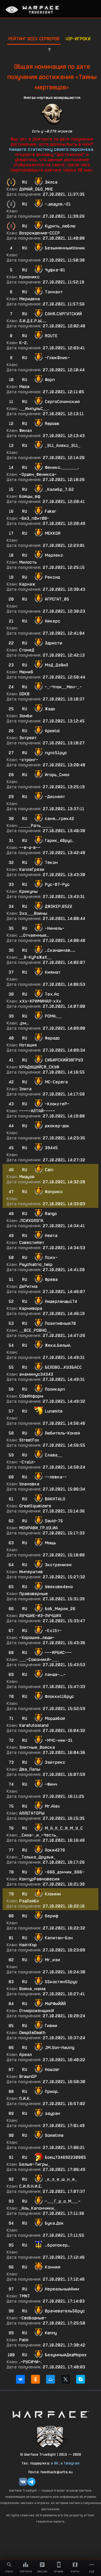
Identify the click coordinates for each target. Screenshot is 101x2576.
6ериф (52, 1916)
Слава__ (53, 1455)
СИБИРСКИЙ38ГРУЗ (64, 1060)
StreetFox (29, 1440)
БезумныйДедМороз (66, 2355)
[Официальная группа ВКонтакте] (23, 2482)
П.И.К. (25, 2098)
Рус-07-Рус (57, 884)
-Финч (51, 1784)
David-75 (54, 1521)
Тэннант (54, 292)
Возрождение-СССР (39, 233)
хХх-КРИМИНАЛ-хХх (40, 1001)
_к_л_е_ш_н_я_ (61, 2179)
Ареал (26, 2055)
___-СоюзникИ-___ (39, 1660)
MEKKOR (53, 533)
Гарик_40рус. (59, 841)
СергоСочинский (62, 402)
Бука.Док (54, 2223)
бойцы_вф (30, 496)
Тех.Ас (52, 994)
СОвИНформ (31, 1396)
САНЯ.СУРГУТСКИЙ (63, 314)
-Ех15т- (53, 1631)
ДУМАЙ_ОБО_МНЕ (36, 189)
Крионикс (29, 277)
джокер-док (57, 1126)
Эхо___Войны (33, 913)
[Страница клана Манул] (51, 2436)
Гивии (51, 2026)
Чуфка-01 (55, 270)
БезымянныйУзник (65, 248)
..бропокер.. (57, 2245)
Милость (28, 562)
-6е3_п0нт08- (34, 518)
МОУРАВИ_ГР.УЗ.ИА (38, 1528)
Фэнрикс (54, 1192)
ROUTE (51, 336)
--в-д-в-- (30, 848)
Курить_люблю (60, 226)
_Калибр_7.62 (59, 489)
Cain (49, 1170)
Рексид (52, 577)
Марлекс (54, 555)
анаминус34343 (36, 1374)
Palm (24, 2340)
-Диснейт (55, 797)
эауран (52, 2113)
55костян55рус (61, 1982)
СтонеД (27, 650)
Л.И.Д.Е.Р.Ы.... (33, 321)
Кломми (53, 1894)
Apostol (52, 731)
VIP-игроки (78, 39)
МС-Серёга (56, 1082)
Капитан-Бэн (59, 1938)
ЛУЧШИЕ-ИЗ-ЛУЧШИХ (40, 1616)
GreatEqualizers (35, 1506)
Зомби (26, 716)
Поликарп (55, 1389)
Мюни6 (26, 672)
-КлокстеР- (57, 1104)
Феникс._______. (62, 467)
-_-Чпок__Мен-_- (63, 687)
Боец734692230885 (65, 2157)
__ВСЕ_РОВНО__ (35, 1330)
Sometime (54, 2135)
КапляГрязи (32, 869)
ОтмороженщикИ (37, 2011)
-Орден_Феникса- (38, 474)
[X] (66, 2379)
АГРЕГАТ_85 (57, 599)
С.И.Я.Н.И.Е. (31, 2186)
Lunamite (54, 1411)
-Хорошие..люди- (37, 1638)
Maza (24, 387)
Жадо (50, 709)
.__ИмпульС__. (34, 409)
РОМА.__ (53, 1016)
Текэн (51, 862)
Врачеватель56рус (65, 2311)
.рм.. (24, 1023)
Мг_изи (52, 1960)
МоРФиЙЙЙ (55, 2004)
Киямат (53, 972)
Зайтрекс (55, 1762)
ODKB (24, 694)
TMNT (25, 2296)
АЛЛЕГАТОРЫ (32, 1813)
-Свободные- (33, 2318)
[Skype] (81, 2379)
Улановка (29, 1484)
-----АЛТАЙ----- (37, 1111)
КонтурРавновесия (39, 1879)
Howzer (52, 2070)
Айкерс (53, 621)
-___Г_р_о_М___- (63, 2201)
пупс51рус (56, 753)
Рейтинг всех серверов (34, 39)
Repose (52, 424)
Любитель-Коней (62, 1433)
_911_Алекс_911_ (63, 446)
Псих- (51, 1258)
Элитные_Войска (37, 1747)
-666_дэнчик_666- (65, 1872)
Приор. (52, 2091)
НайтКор (28, 1945)
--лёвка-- (56, 1477)
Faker (51, 511)
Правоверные (34, 1594)
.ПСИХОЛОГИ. (32, 1221)
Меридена (30, 299)
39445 (51, 1148)
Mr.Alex (52, 1806)
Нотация (28, 1045)
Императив (31, 1572)
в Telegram (70, 2463)
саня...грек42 (59, 819)
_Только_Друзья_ (37, 1857)
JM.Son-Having (60, 2048)
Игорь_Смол (57, 775)
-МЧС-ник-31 (59, 1740)
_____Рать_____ (36, 826)
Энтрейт (28, 738)
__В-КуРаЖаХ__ (35, 957)
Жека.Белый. (58, 1345)
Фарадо (52, 1038)
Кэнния (53, 2267)
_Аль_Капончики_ (38, 2208)
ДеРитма (28, 1286)
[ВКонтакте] (20, 2379)
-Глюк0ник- (57, 358)
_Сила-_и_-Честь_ (39, 1835)
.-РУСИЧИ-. (31, 2362)
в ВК (55, 2463)
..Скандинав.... (60, 950)
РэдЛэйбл (29, 1901)
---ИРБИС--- (58, 1653)
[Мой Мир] (51, 2379)
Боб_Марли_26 (60, 1609)
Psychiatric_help (36, 1265)
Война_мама (32, 1989)
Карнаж (27, 584)
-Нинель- (55, 928)
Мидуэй (27, 1177)
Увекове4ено (59, 1587)
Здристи (53, 643)
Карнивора (31, 1308)
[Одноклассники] (35, 2379)
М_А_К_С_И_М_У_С (64, 1828)
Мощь (50, 1543)
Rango (51, 1214)
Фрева (51, 1279)
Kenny (51, 2333)
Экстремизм (58, 1565)
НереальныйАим (62, 2289)
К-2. (24, 343)
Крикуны (28, 891)
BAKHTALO (55, 1499)
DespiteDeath (32, 2033)
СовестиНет (32, 1243)
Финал (26, 431)
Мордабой (55, 1718)
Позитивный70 (60, 1323)
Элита (25, 1089)
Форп (50, 380)
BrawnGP (28, 2077)
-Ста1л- (27, 1462)
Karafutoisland (34, 1725)
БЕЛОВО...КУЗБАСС (63, 1367)
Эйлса (51, 182)
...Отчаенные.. (34, 935)
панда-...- (55, 1675)
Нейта (51, 1236)
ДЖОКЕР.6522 (59, 906)
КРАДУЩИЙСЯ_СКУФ (39, 1067)
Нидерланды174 (61, 1301)
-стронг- (29, 760)
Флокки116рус (59, 1696)
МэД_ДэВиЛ (56, 665)
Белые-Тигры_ (35, 2164)
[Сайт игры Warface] (51, 2414)
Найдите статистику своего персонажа (51, 149)
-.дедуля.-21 (58, 204)
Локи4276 (55, 1850)
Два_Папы (30, 1769)
